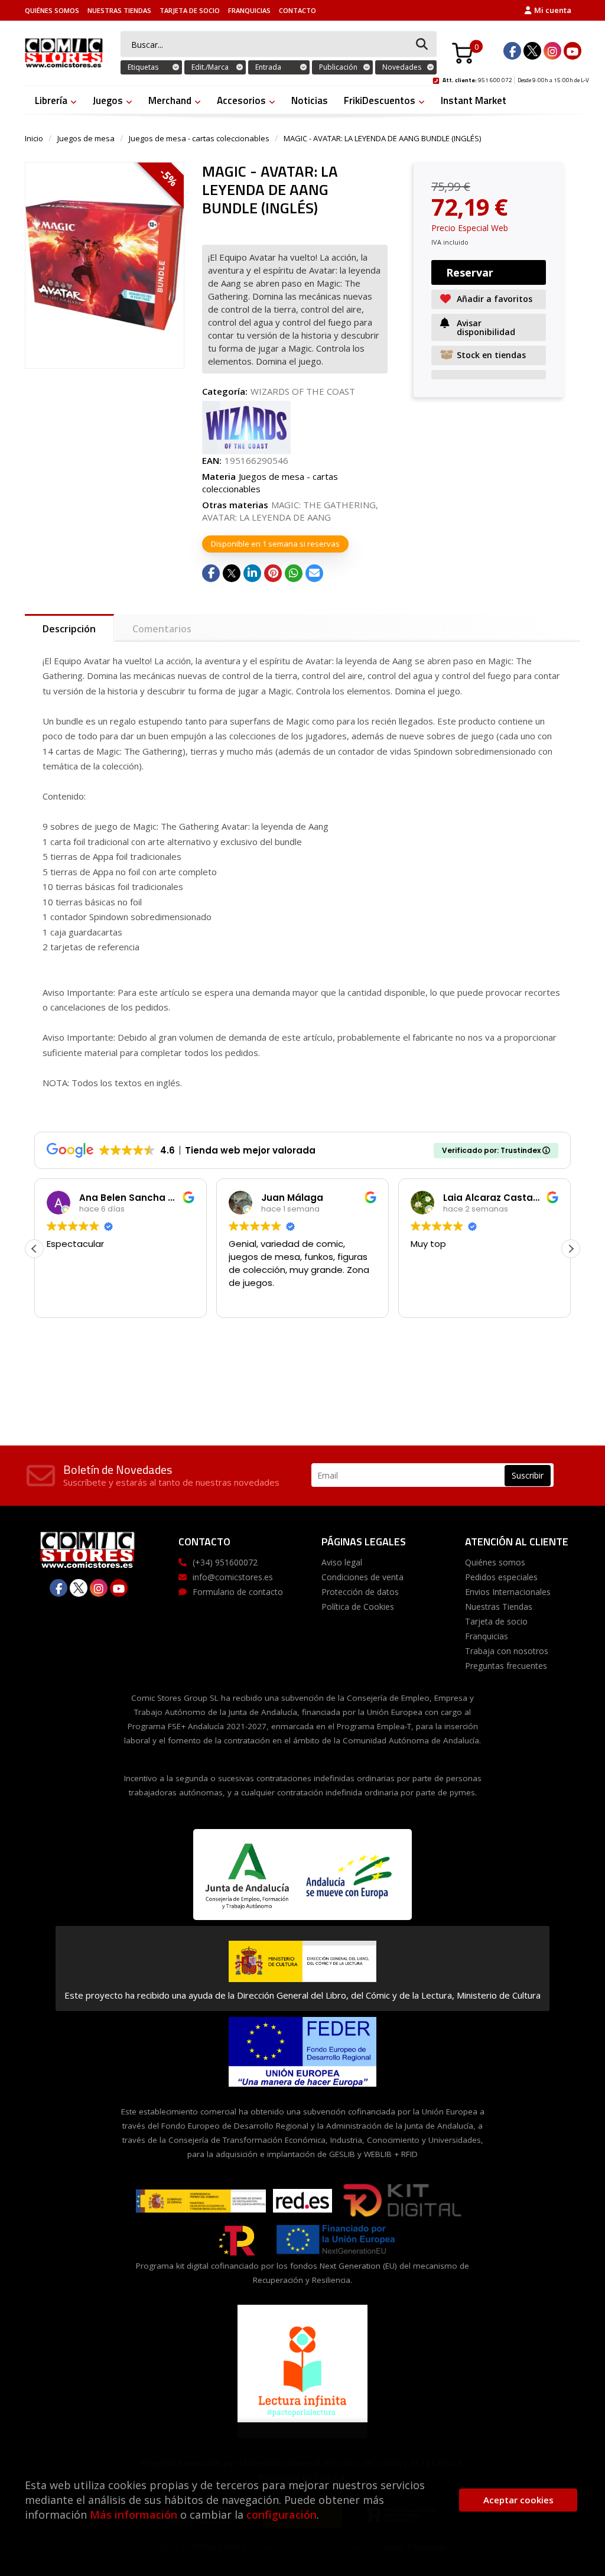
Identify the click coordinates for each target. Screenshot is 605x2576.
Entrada (268, 67)
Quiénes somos (52, 10)
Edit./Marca (210, 67)
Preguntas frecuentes (506, 1666)
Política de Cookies (358, 1607)
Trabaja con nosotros (507, 1651)
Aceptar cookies (518, 2500)
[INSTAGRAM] (552, 51)
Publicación (338, 67)
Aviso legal (342, 1562)
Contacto (297, 10)
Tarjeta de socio (190, 10)
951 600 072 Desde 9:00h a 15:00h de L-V (516, 79)
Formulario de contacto (238, 1592)
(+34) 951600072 (225, 1562)
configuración (282, 2515)
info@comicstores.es (233, 1577)
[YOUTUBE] (573, 51)
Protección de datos (360, 1592)
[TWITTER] (532, 51)
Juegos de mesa (86, 138)
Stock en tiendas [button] (491, 355)
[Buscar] (422, 45)
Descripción (69, 629)
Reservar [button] (470, 272)
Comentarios (162, 629)
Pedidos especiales (501, 1577)
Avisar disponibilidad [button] (486, 327)
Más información (134, 2515)
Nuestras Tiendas (119, 10)
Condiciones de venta (362, 1577)
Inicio (34, 138)
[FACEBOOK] (512, 51)
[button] (571, 1249)
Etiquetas (143, 67)
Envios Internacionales (508, 1592)
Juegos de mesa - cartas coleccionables (199, 138)
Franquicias (249, 10)
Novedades (402, 67)
